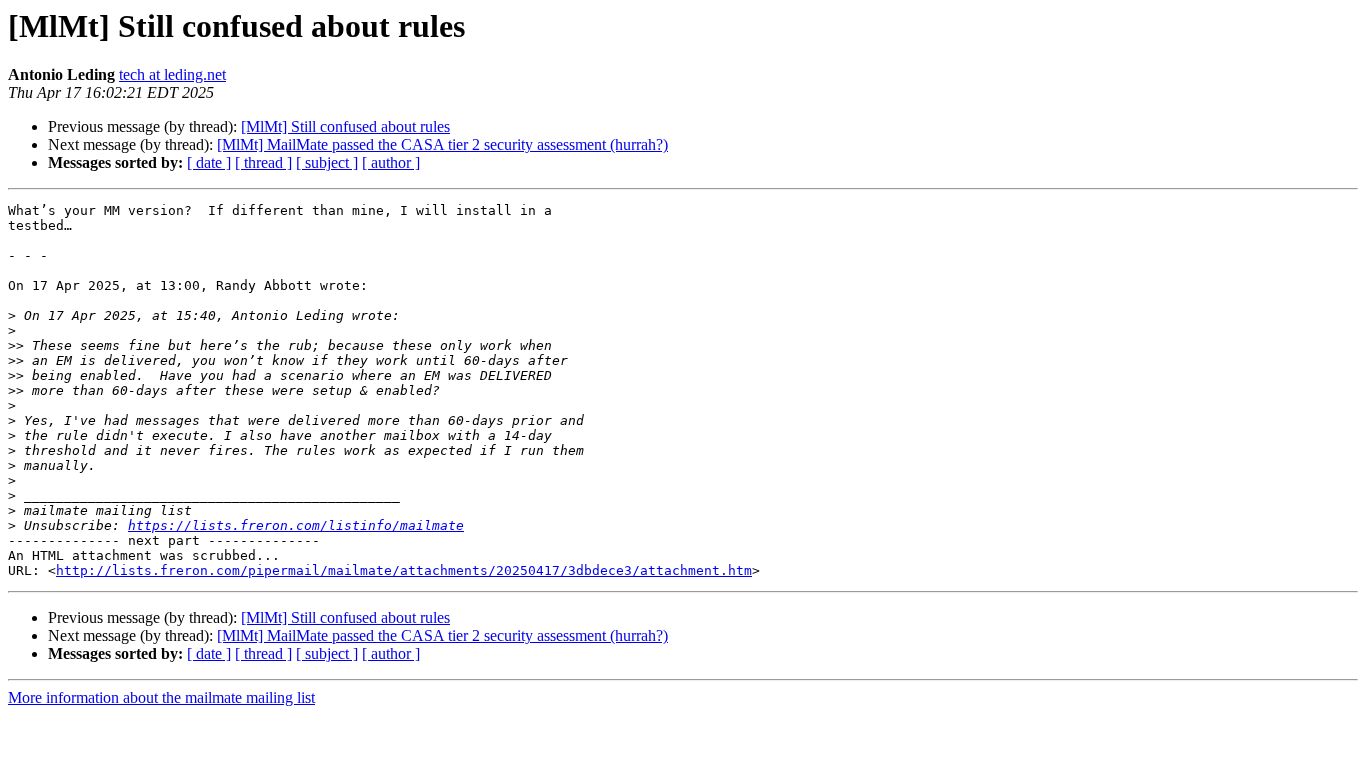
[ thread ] (263, 162)
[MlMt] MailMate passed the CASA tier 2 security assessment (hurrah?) (442, 144)
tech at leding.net (172, 74)
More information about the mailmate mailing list (161, 697)
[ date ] (209, 162)
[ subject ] (327, 162)
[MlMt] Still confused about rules (345, 126)
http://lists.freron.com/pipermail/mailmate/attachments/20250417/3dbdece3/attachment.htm (404, 570)
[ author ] (391, 162)
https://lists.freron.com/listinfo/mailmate (296, 525)
